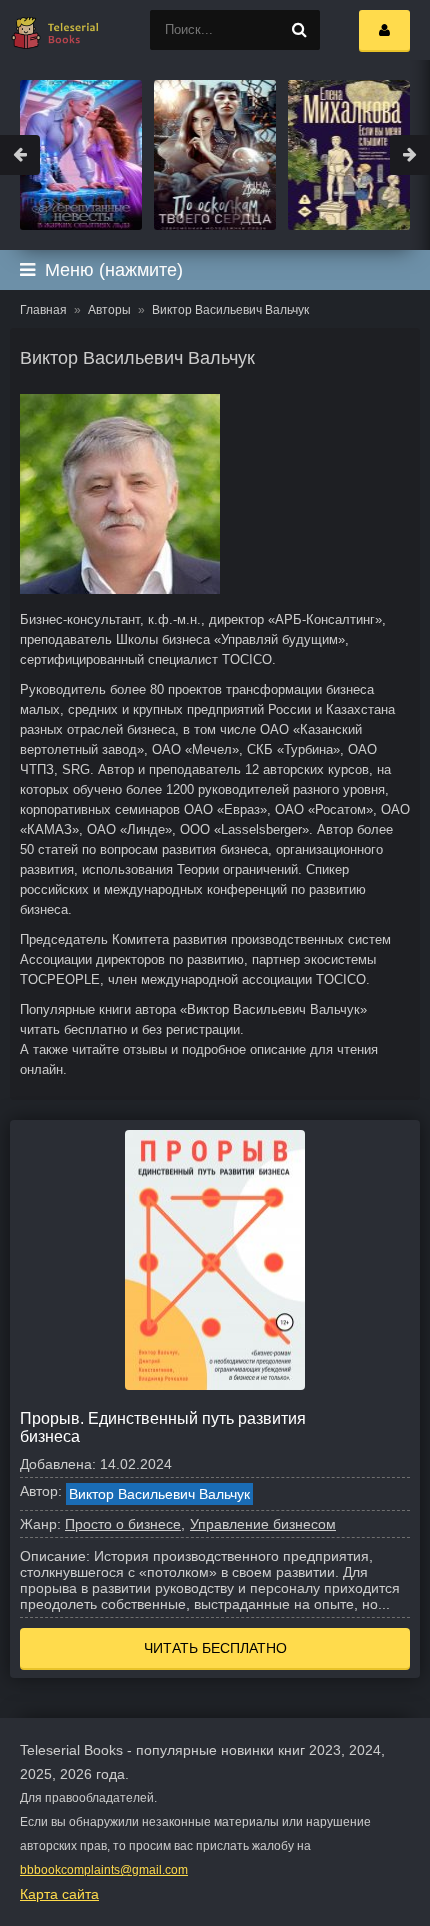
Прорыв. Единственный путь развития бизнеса (163, 1427)
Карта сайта (59, 1894)
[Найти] (300, 30)
